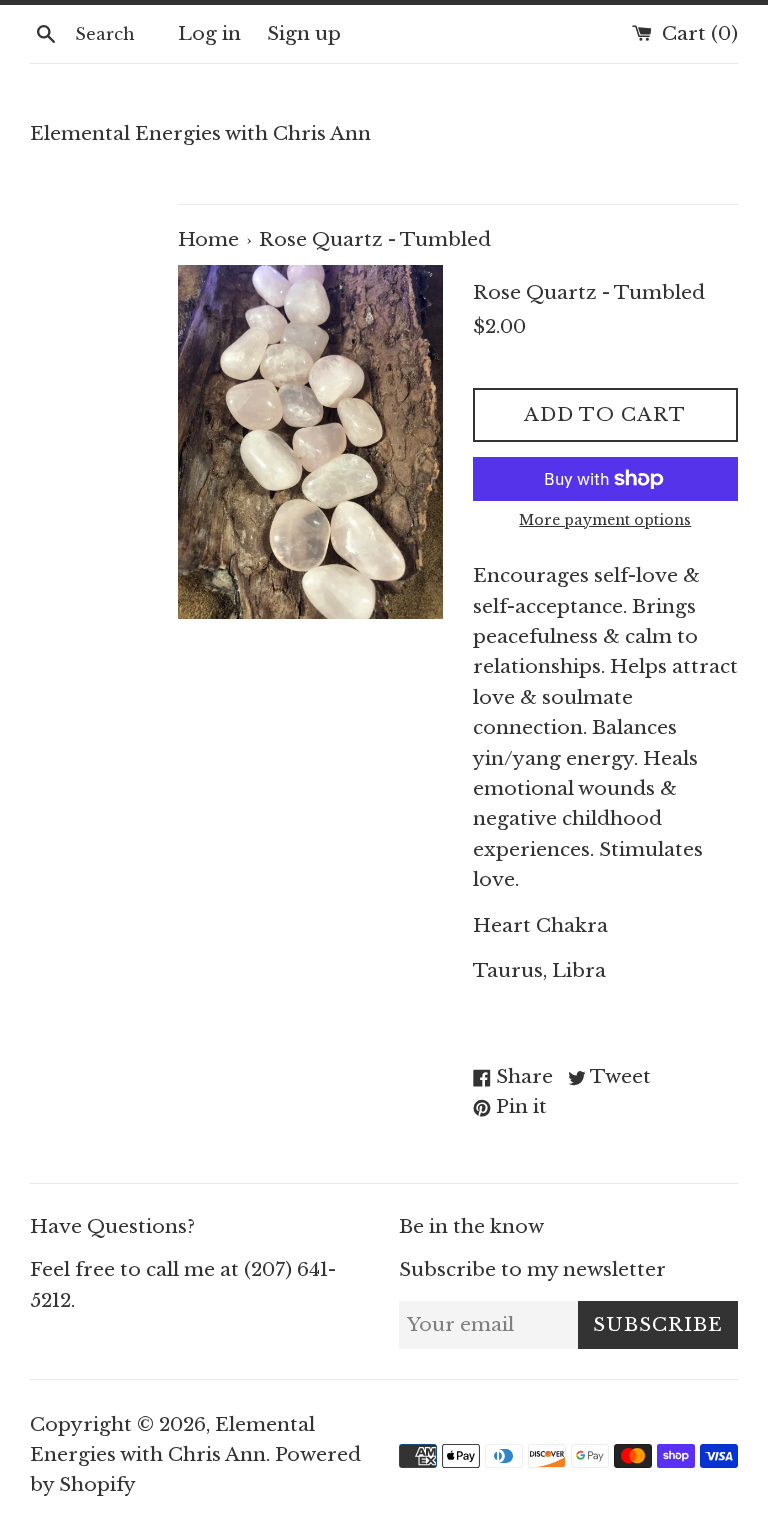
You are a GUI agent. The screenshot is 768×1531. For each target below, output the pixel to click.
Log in (209, 33)
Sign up (304, 33)
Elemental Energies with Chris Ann (200, 133)
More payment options (605, 520)
